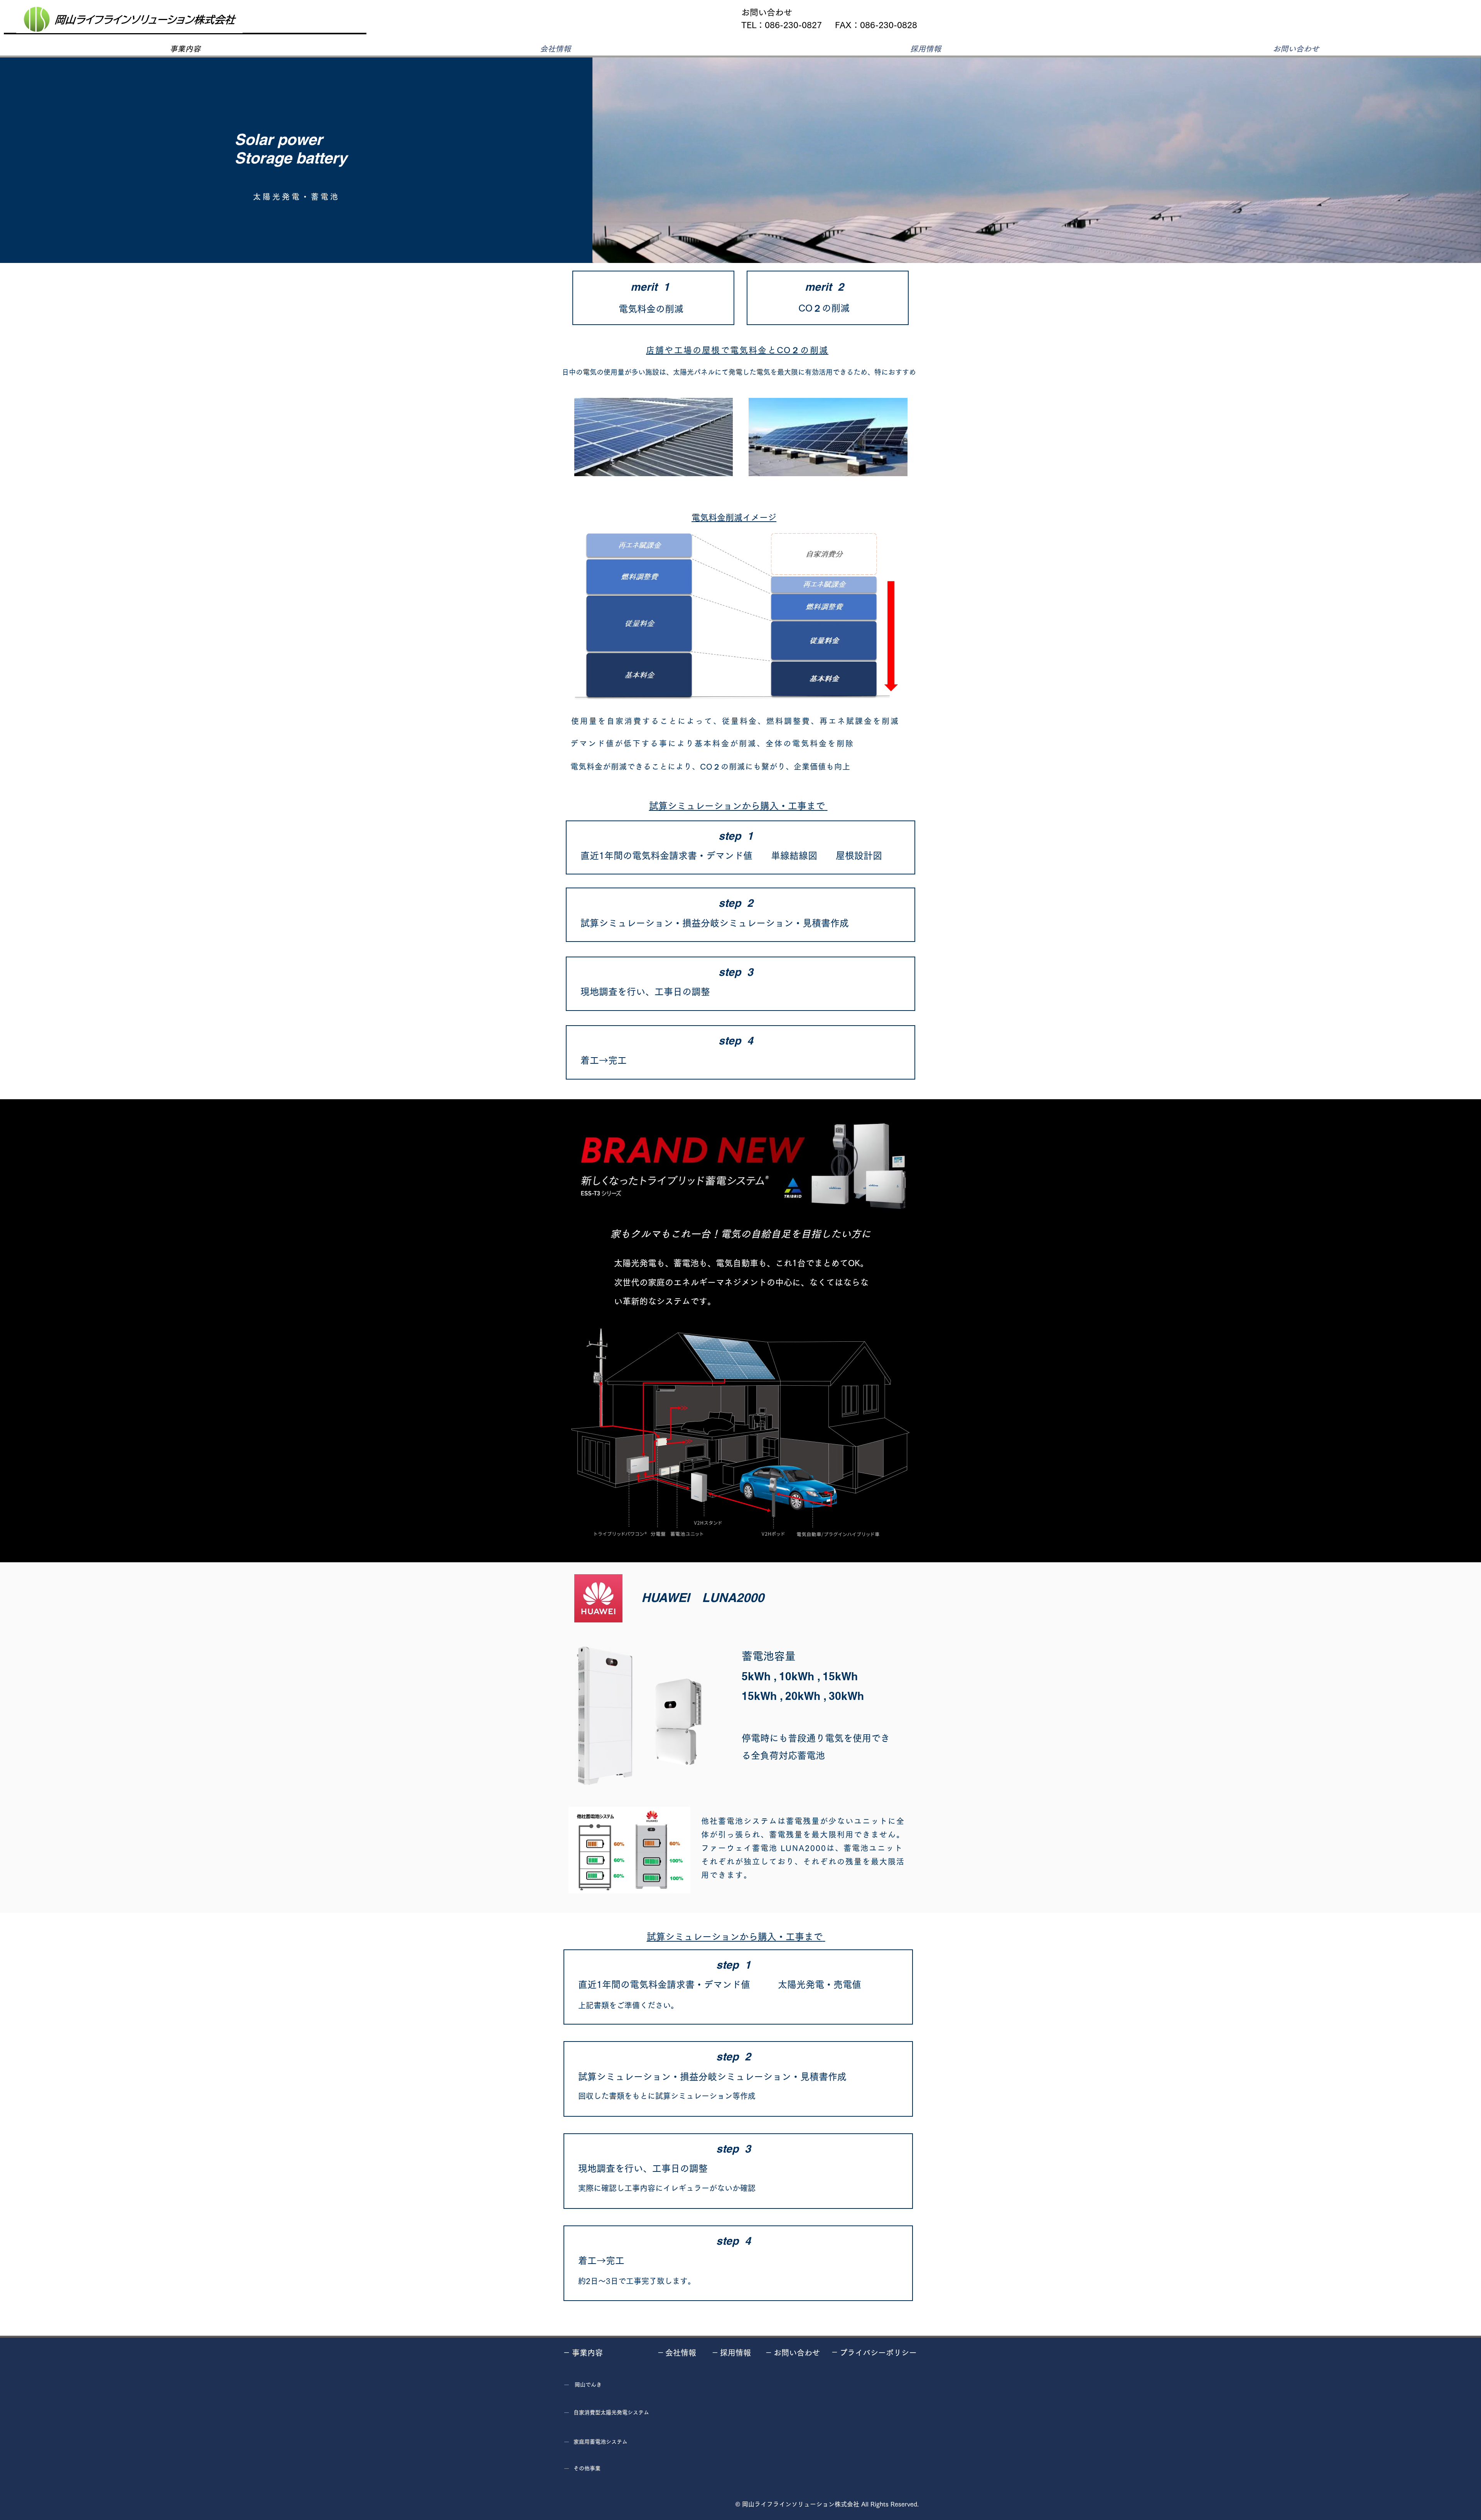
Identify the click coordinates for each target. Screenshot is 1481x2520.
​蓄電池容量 (769, 1656)
